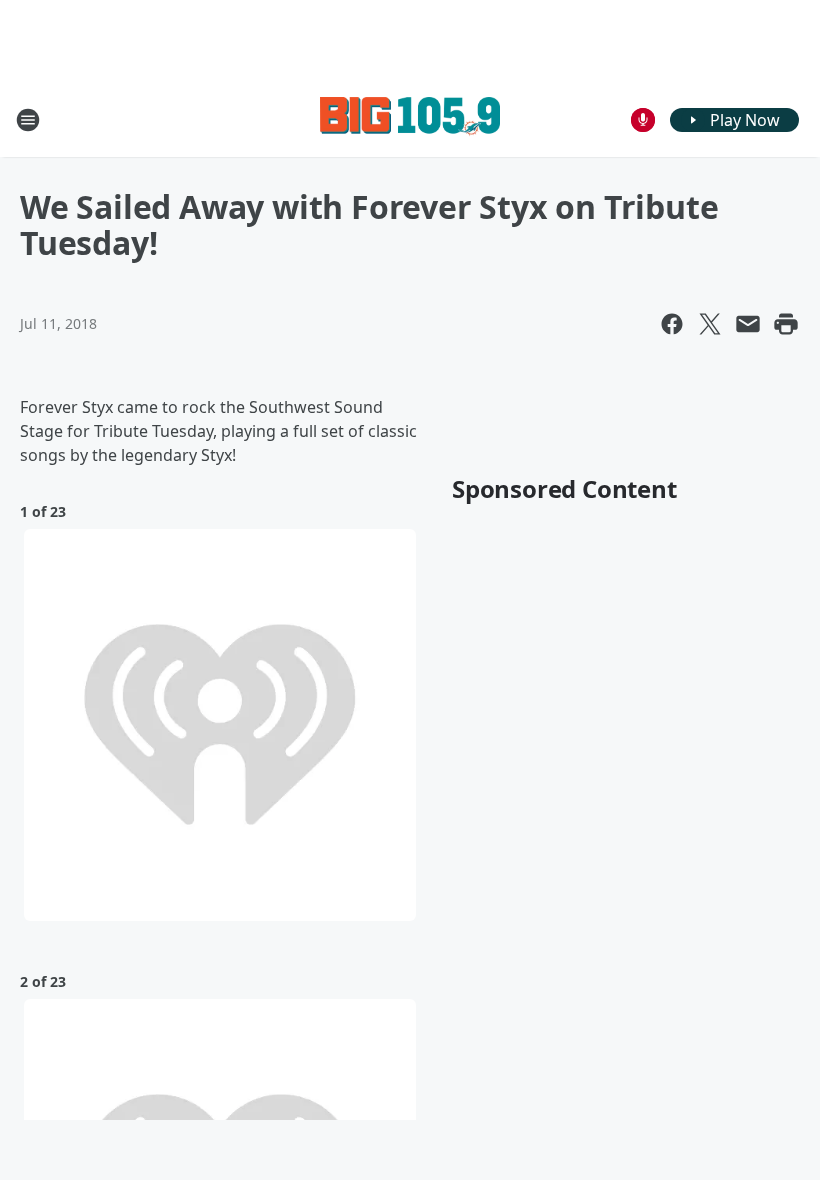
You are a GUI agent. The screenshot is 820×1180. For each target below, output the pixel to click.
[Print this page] (786, 324)
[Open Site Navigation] (28, 120)
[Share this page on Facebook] (672, 324)
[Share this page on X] (710, 324)
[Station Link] (410, 119)
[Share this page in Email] (748, 324)
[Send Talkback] (643, 120)
